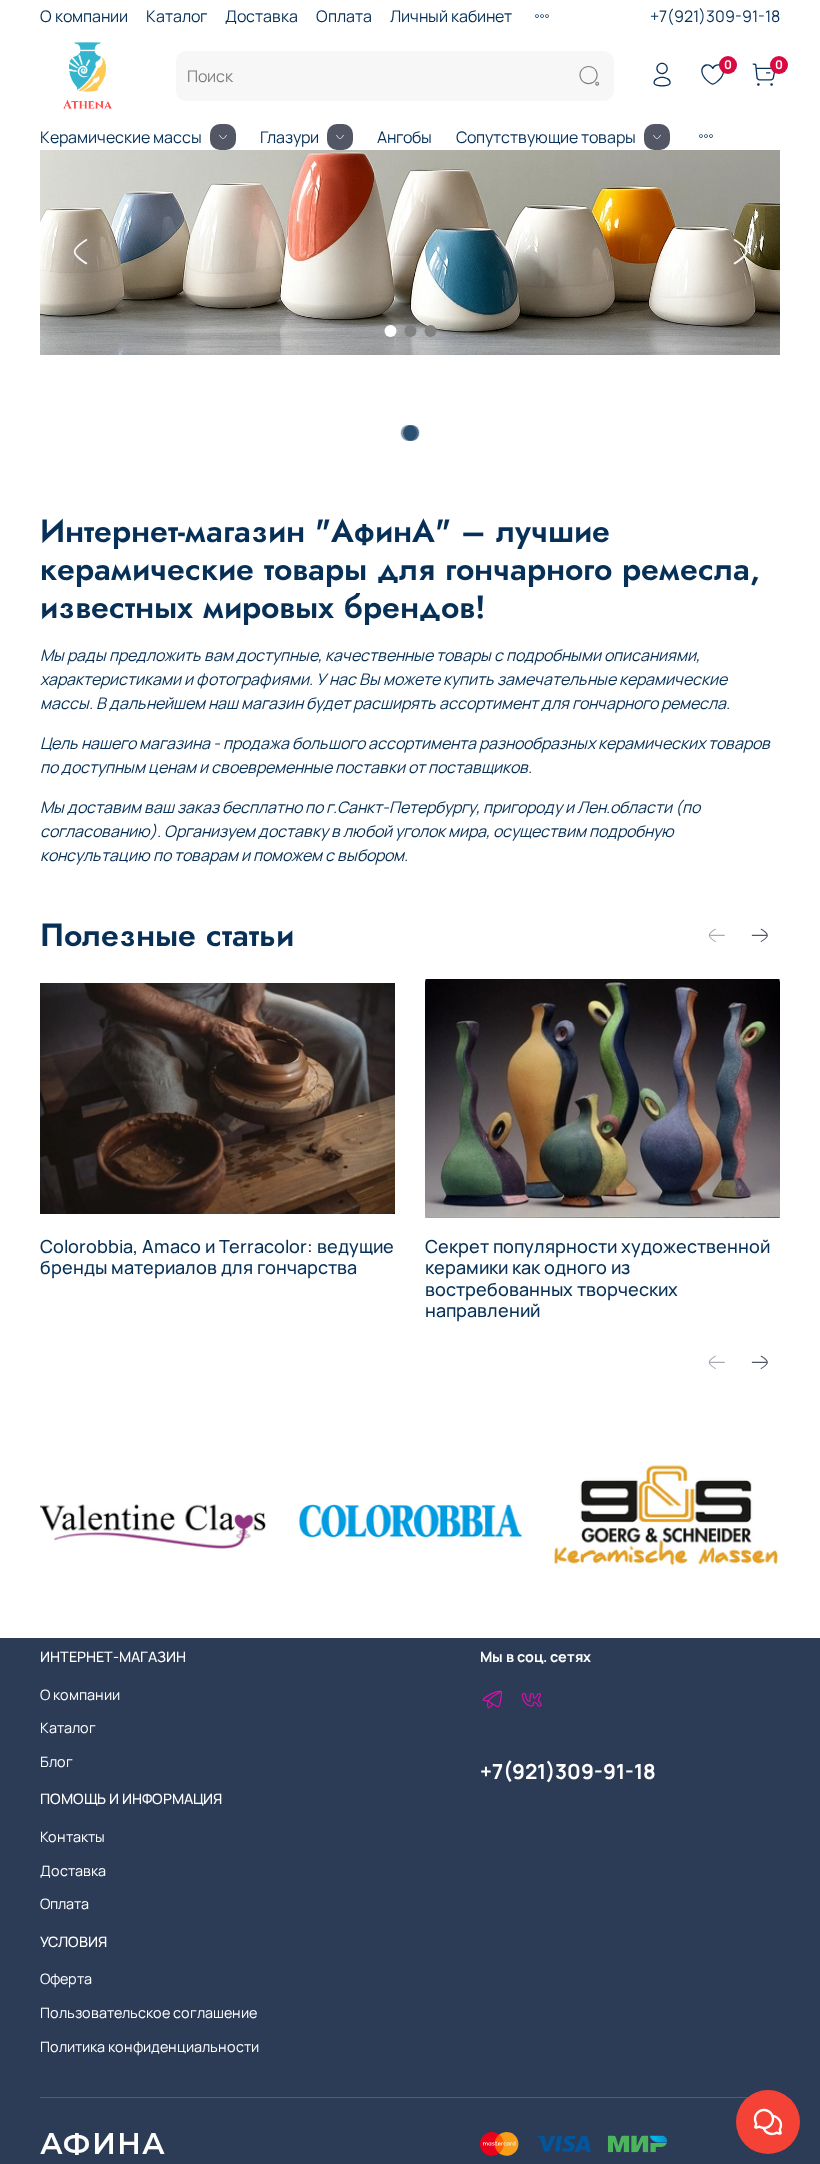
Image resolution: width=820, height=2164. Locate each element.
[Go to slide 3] (430, 331)
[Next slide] (740, 252)
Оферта (66, 1978)
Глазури (289, 137)
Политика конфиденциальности (149, 2046)
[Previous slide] (80, 252)
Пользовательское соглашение (148, 2012)
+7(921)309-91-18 (715, 16)
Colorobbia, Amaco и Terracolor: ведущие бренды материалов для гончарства (217, 1256)
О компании (84, 16)
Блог (56, 1761)
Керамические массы (121, 137)
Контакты (72, 1836)
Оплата (344, 16)
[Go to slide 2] (410, 331)
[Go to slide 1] (390, 331)
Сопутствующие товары (546, 137)
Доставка (261, 16)
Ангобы (404, 137)
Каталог (176, 16)
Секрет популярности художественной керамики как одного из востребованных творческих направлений (597, 1277)
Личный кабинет (451, 16)
